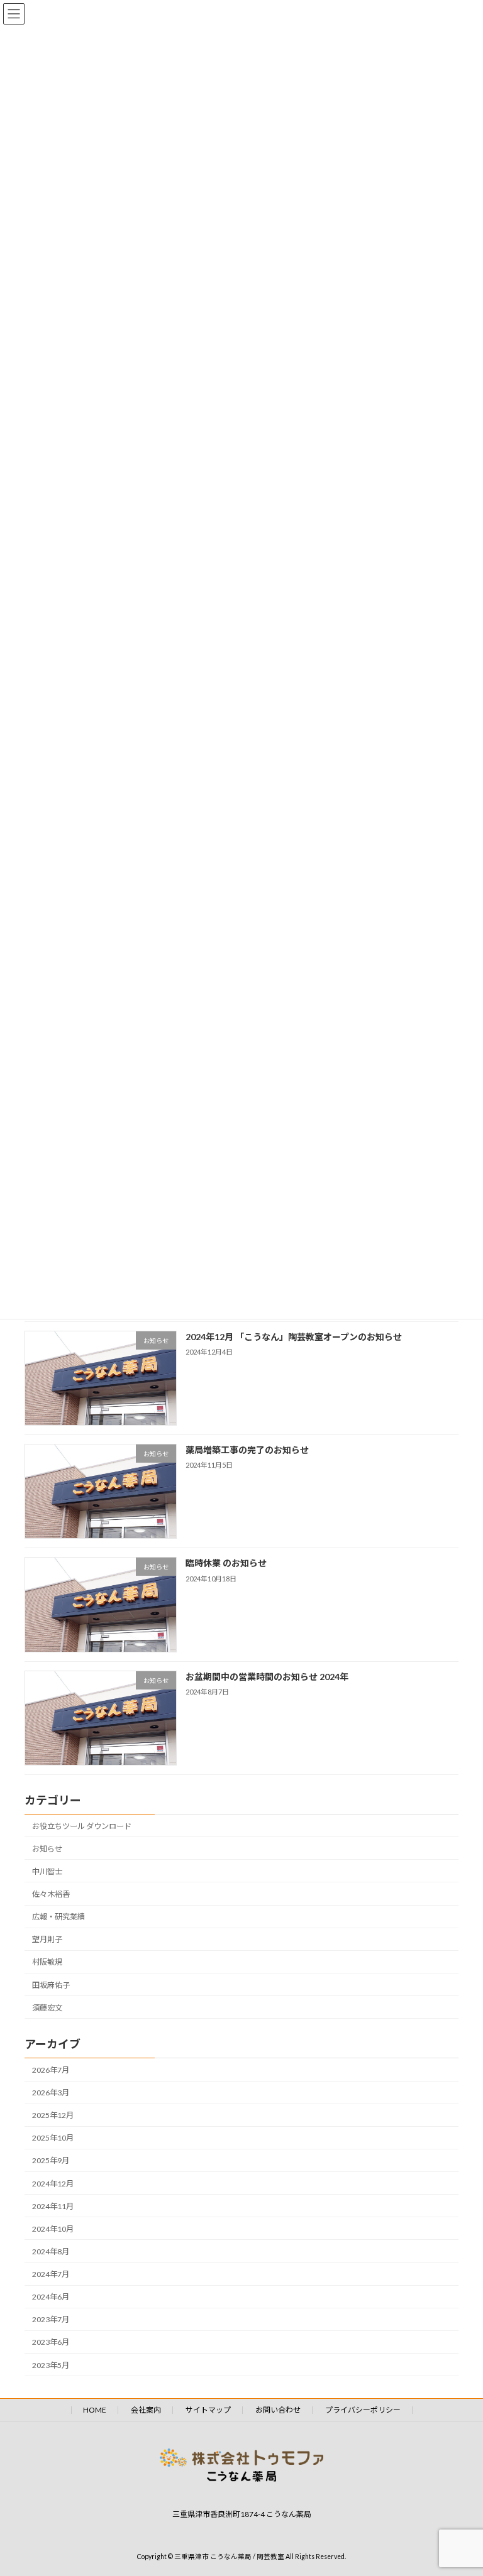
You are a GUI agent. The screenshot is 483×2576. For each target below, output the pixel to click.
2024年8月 (51, 2251)
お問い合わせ (278, 2410)
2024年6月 (51, 2297)
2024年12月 (53, 2183)
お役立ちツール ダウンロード (82, 1826)
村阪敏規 (47, 1962)
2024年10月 (53, 2228)
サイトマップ (208, 2410)
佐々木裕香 (51, 1894)
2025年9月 (51, 2160)
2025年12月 (53, 2115)
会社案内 (146, 2410)
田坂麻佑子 (51, 1984)
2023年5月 (51, 2365)
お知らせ (47, 1848)
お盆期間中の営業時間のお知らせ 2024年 (267, 1676)
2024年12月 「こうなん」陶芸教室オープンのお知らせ (294, 1336)
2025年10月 (53, 2138)
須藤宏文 (47, 2007)
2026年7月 (51, 2070)
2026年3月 (51, 2093)
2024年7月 (51, 2274)
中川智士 (47, 1871)
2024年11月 (53, 2206)
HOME (95, 2410)
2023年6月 (51, 2342)
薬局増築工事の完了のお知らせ (247, 1450)
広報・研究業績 (58, 1917)
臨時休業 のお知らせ (226, 1563)
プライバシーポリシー (363, 2410)
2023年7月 (51, 2319)
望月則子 (47, 1939)
